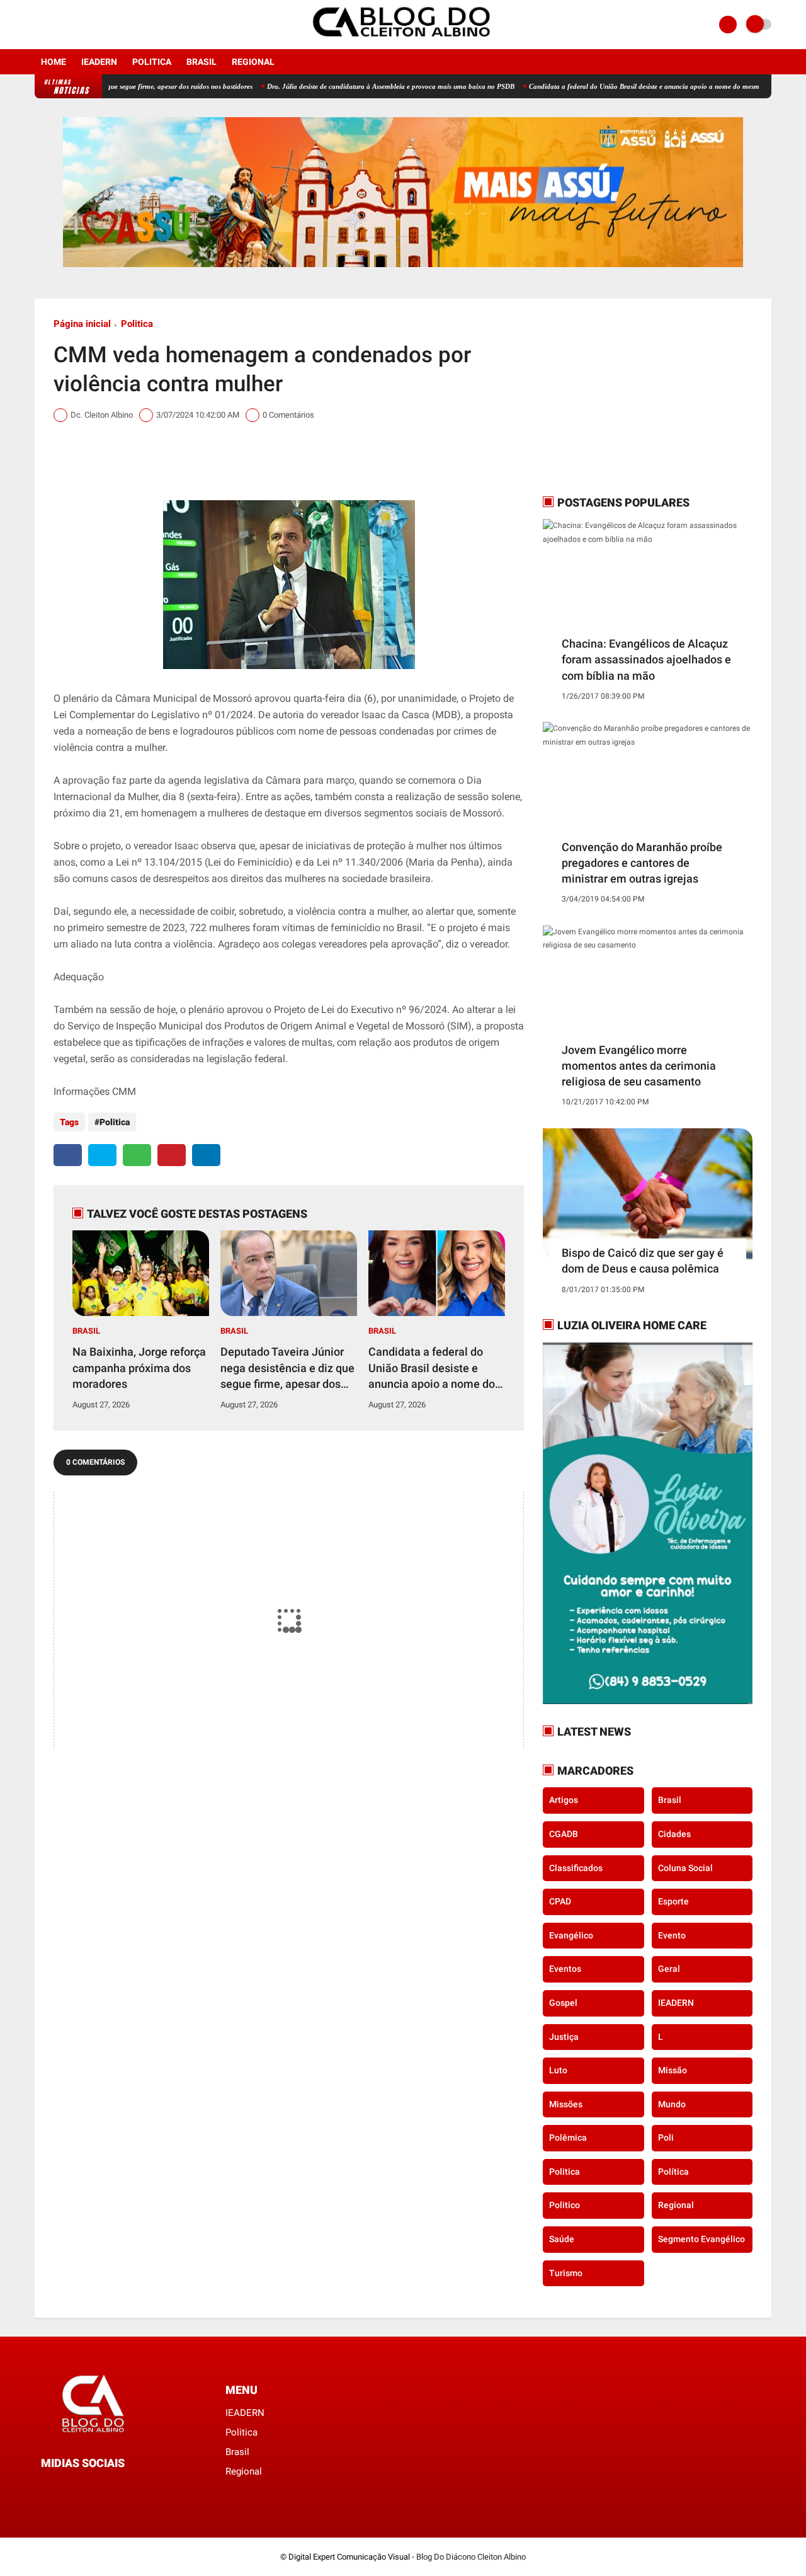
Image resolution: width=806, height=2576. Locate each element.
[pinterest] (172, 1155)
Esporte (673, 1901)
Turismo (566, 2273)
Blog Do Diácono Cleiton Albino (471, 2557)
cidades (674, 1834)
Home (54, 62)
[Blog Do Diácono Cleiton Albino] (403, 42)
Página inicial (82, 324)
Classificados (576, 1868)
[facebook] (38, 25)
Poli (666, 2138)
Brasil (201, 62)
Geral (669, 1969)
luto (558, 2070)
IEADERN (99, 62)
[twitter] (102, 1155)
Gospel (563, 2003)
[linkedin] (206, 1155)
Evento (672, 1935)
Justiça (564, 2037)
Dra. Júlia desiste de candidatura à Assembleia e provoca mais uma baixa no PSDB (332, 86)
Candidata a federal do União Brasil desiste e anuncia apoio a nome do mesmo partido (599, 86)
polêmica (568, 2138)
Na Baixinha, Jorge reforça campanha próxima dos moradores (139, 1367)
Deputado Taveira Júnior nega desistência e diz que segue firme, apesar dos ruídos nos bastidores (287, 1368)
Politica (152, 62)
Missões (566, 2104)
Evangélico (571, 1935)
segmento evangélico (701, 2239)
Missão (673, 2070)
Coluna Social (685, 1868)
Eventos (565, 1969)
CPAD (560, 1901)
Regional (253, 62)
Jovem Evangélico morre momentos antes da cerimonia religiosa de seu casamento (639, 1066)
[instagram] (55, 25)
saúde (562, 2239)
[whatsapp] (137, 1155)
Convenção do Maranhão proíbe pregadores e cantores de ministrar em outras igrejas (642, 863)
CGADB (564, 1834)
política (673, 2172)
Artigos (564, 1800)
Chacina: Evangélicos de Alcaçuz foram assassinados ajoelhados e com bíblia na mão (646, 659)
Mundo (672, 2104)
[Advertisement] (622, 396)
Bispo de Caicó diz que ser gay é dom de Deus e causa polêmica (643, 1261)
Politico (565, 2205)
